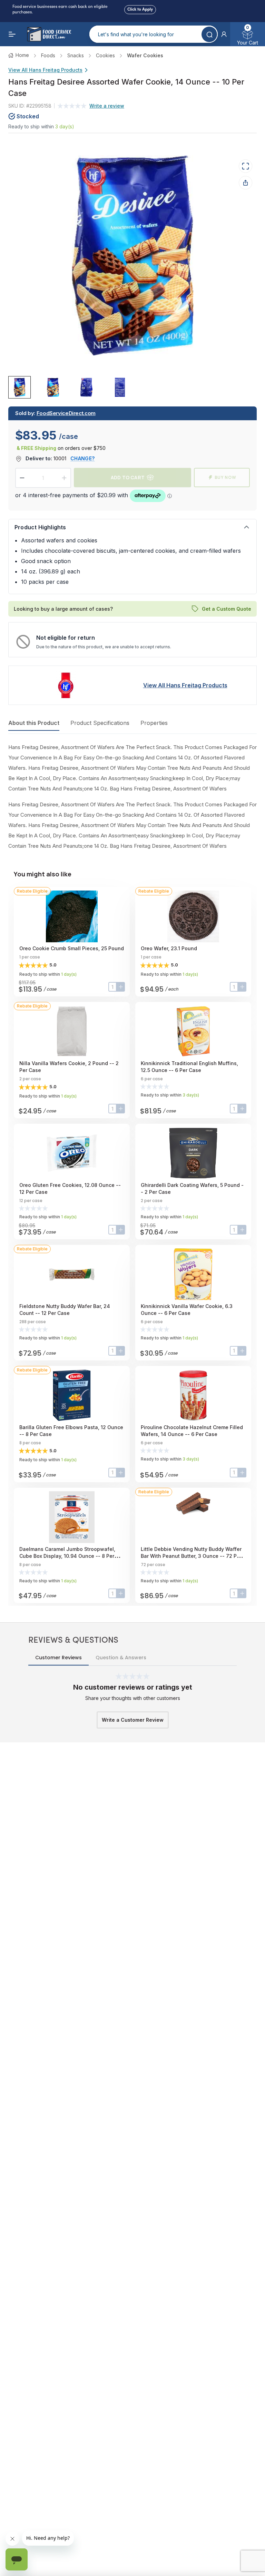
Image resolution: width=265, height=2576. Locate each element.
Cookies (105, 55)
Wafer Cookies (145, 55)
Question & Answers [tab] (121, 1658)
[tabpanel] (132, 797)
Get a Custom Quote (227, 609)
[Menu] (12, 34)
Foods (48, 55)
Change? (82, 458)
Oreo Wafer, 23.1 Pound (169, 948)
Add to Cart (128, 477)
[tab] (19, 387)
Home (22, 55)
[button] (224, 34)
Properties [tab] (154, 723)
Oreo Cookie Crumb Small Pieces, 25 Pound (72, 948)
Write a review (107, 106)
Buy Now (225, 477)
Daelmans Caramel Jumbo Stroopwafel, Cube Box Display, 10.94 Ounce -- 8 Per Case (67, 1556)
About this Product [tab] (34, 723)
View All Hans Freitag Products (45, 70)
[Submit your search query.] (209, 34)
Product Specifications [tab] (100, 723)
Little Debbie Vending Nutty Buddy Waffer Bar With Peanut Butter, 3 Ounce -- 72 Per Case (191, 1556)
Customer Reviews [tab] (58, 1658)
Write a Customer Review (133, 1720)
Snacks (76, 55)
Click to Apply (140, 8)
